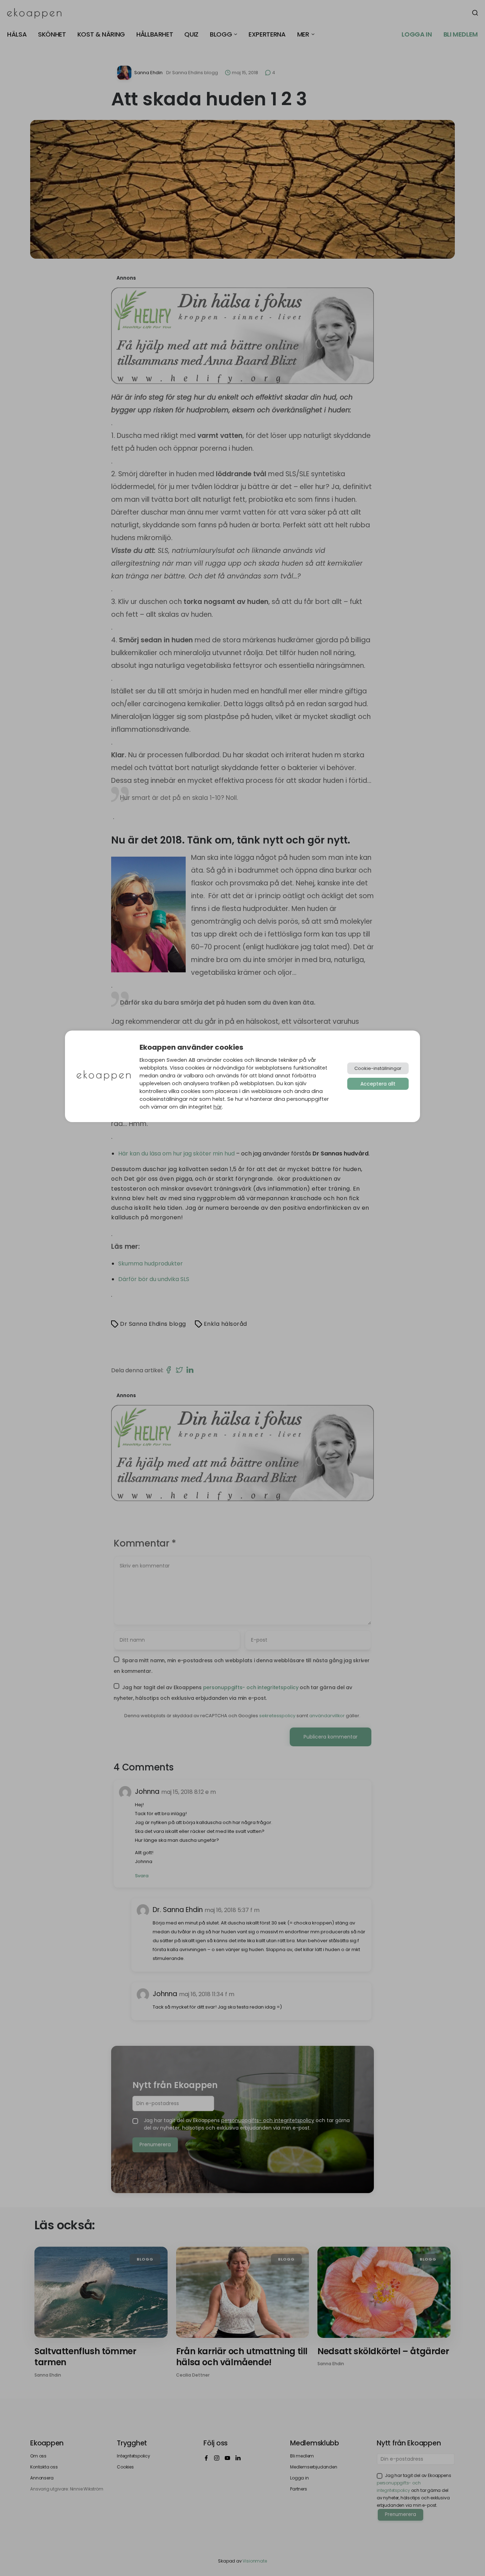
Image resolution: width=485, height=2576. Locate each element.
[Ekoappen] (104, 1076)
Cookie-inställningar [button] (378, 1068)
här (218, 1107)
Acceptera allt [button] (378, 1084)
